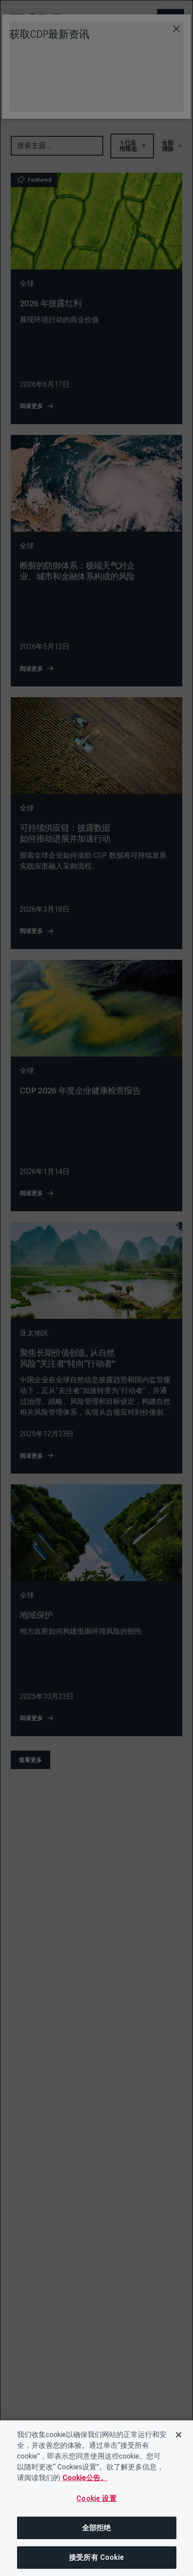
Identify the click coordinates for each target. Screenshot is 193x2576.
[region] (96, 2498)
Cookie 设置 (96, 2498)
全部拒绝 (97, 2528)
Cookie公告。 (85, 2478)
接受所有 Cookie (96, 2557)
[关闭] (179, 2435)
